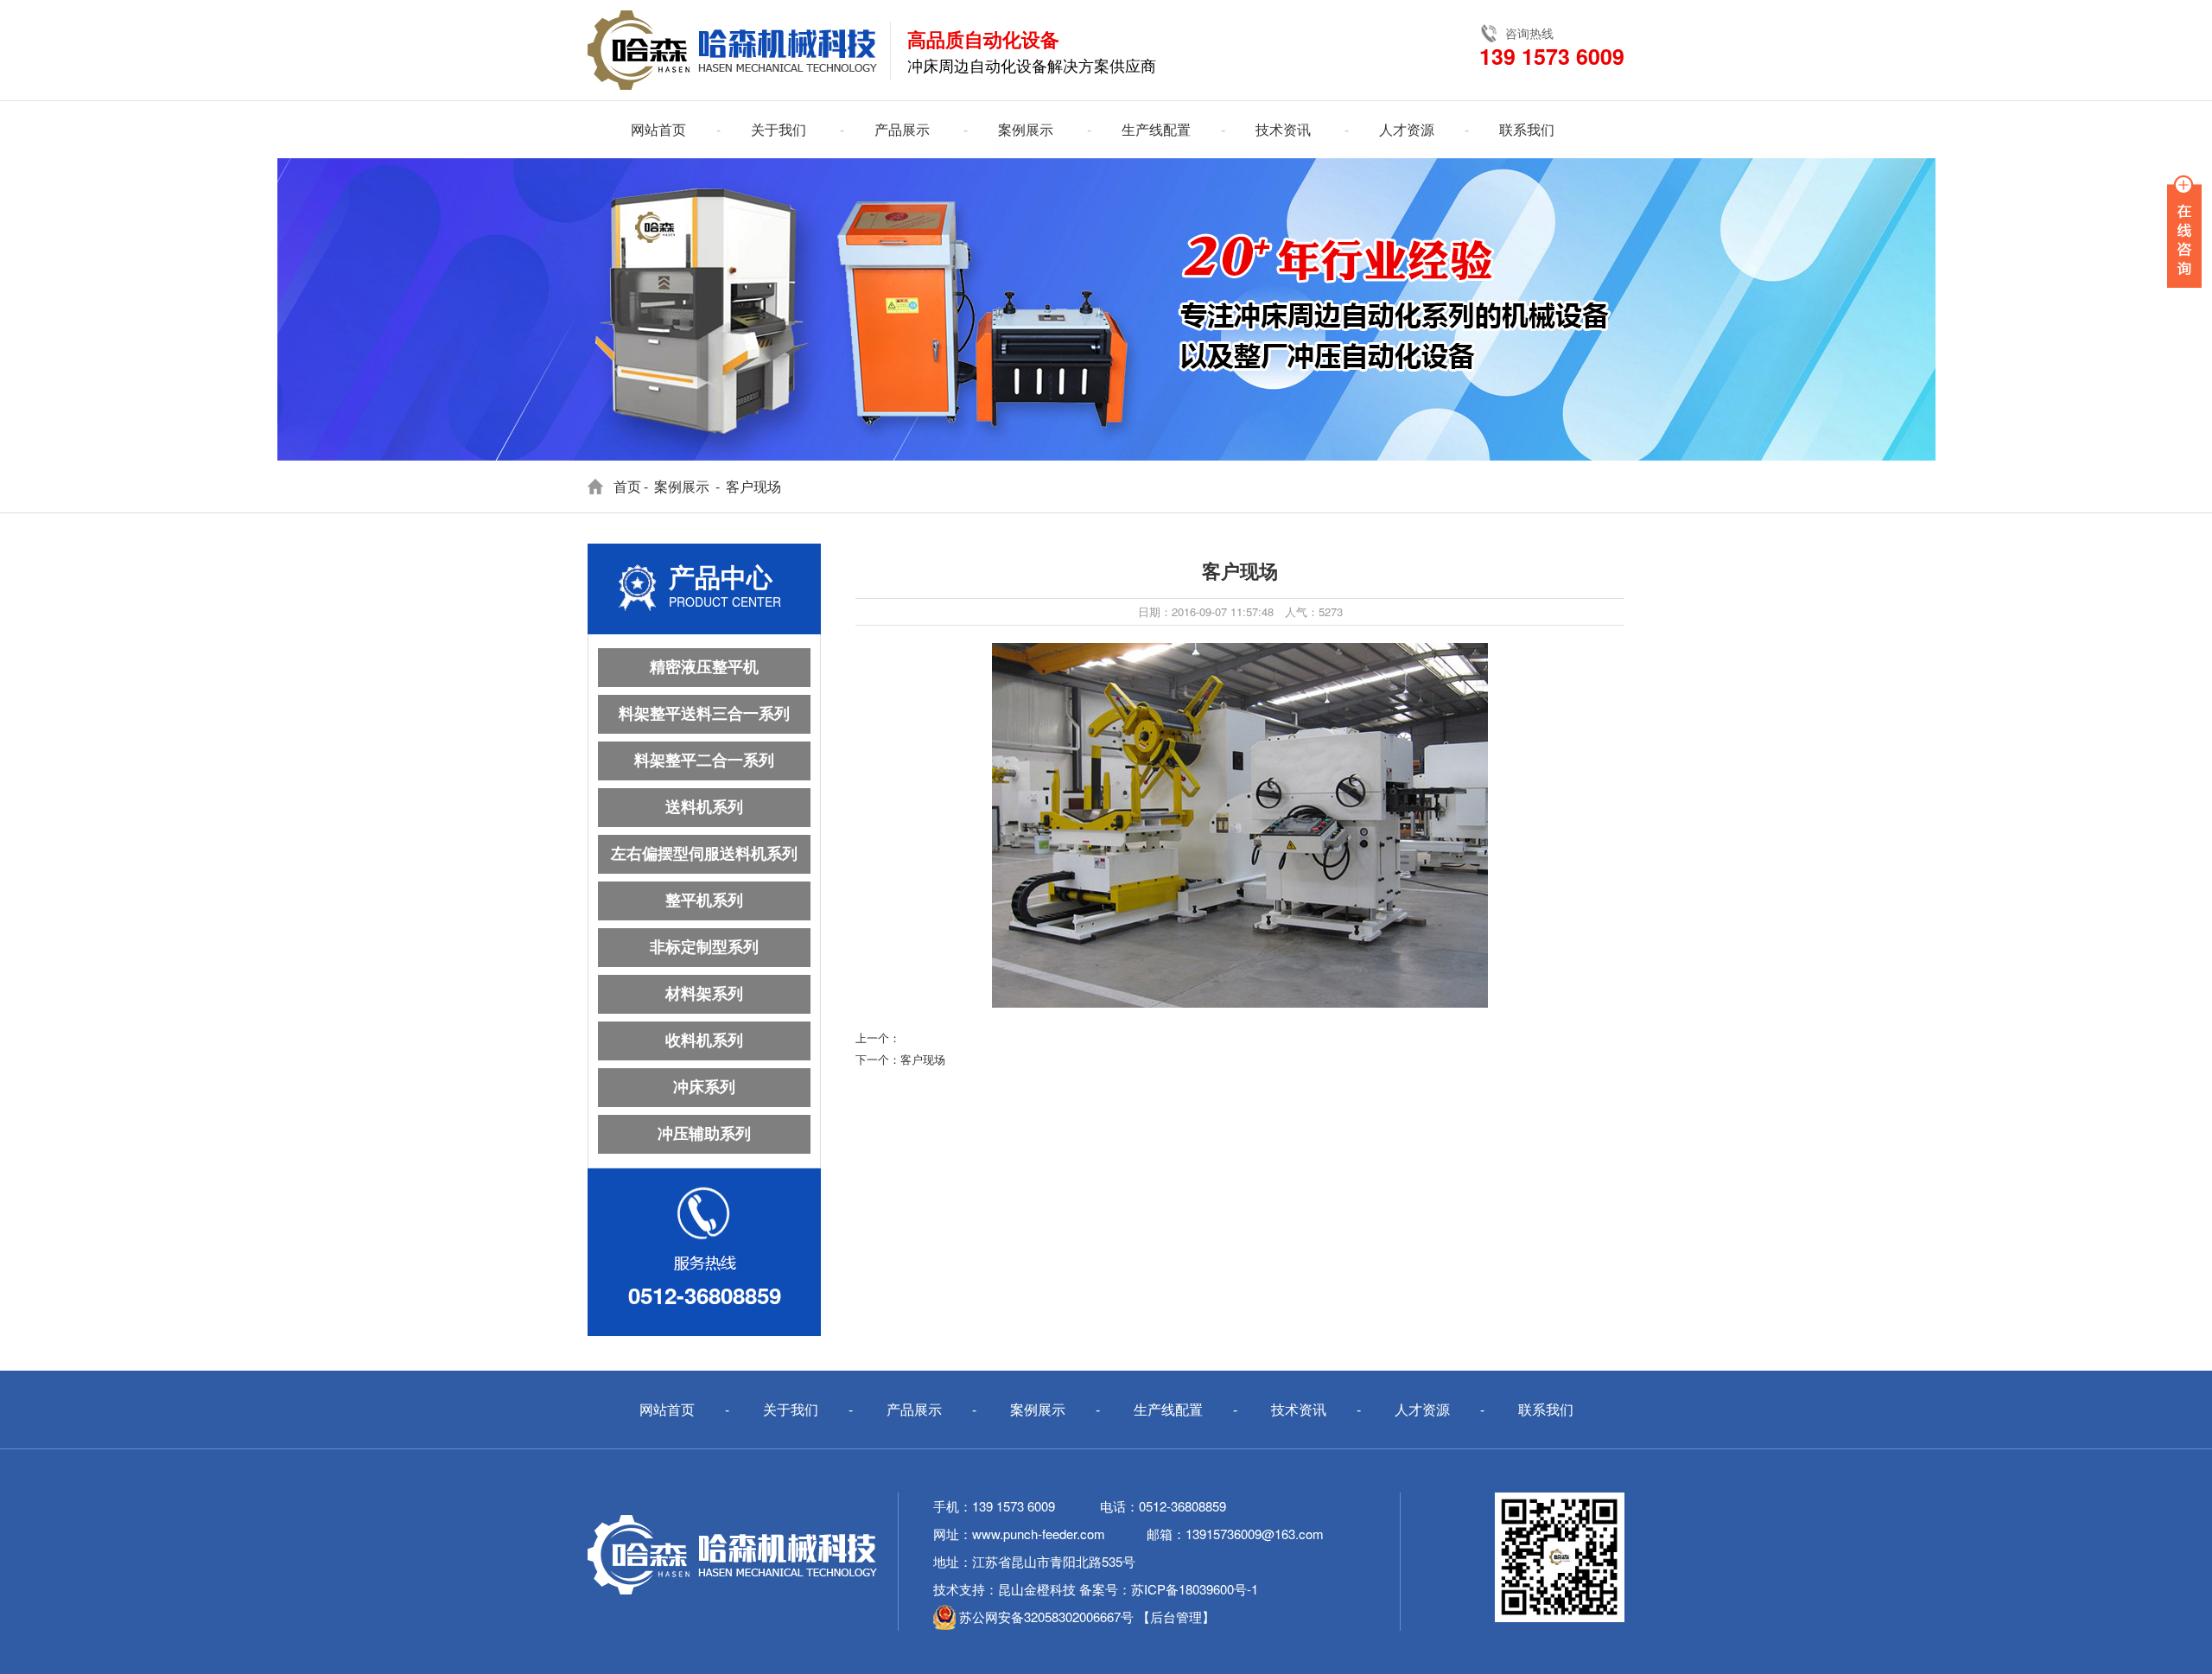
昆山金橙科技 (1037, 1589)
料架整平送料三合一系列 (704, 714)
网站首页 (658, 129)
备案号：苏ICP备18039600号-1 (1169, 1589)
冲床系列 (704, 1087)
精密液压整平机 (704, 667)
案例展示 (1026, 129)
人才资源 (1407, 129)
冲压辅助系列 (704, 1134)
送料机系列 (704, 807)
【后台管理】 (1176, 1617)
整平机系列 (704, 901)
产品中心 (721, 578)
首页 (627, 486)
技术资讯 (1283, 129)
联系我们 (1527, 129)
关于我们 (779, 129)
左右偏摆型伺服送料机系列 (704, 854)
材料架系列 (704, 994)
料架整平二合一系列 (704, 761)
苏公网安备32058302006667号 (1046, 1617)
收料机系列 (704, 1041)
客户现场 (923, 1059)
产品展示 (902, 129)
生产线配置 (1156, 129)
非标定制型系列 (704, 947)
